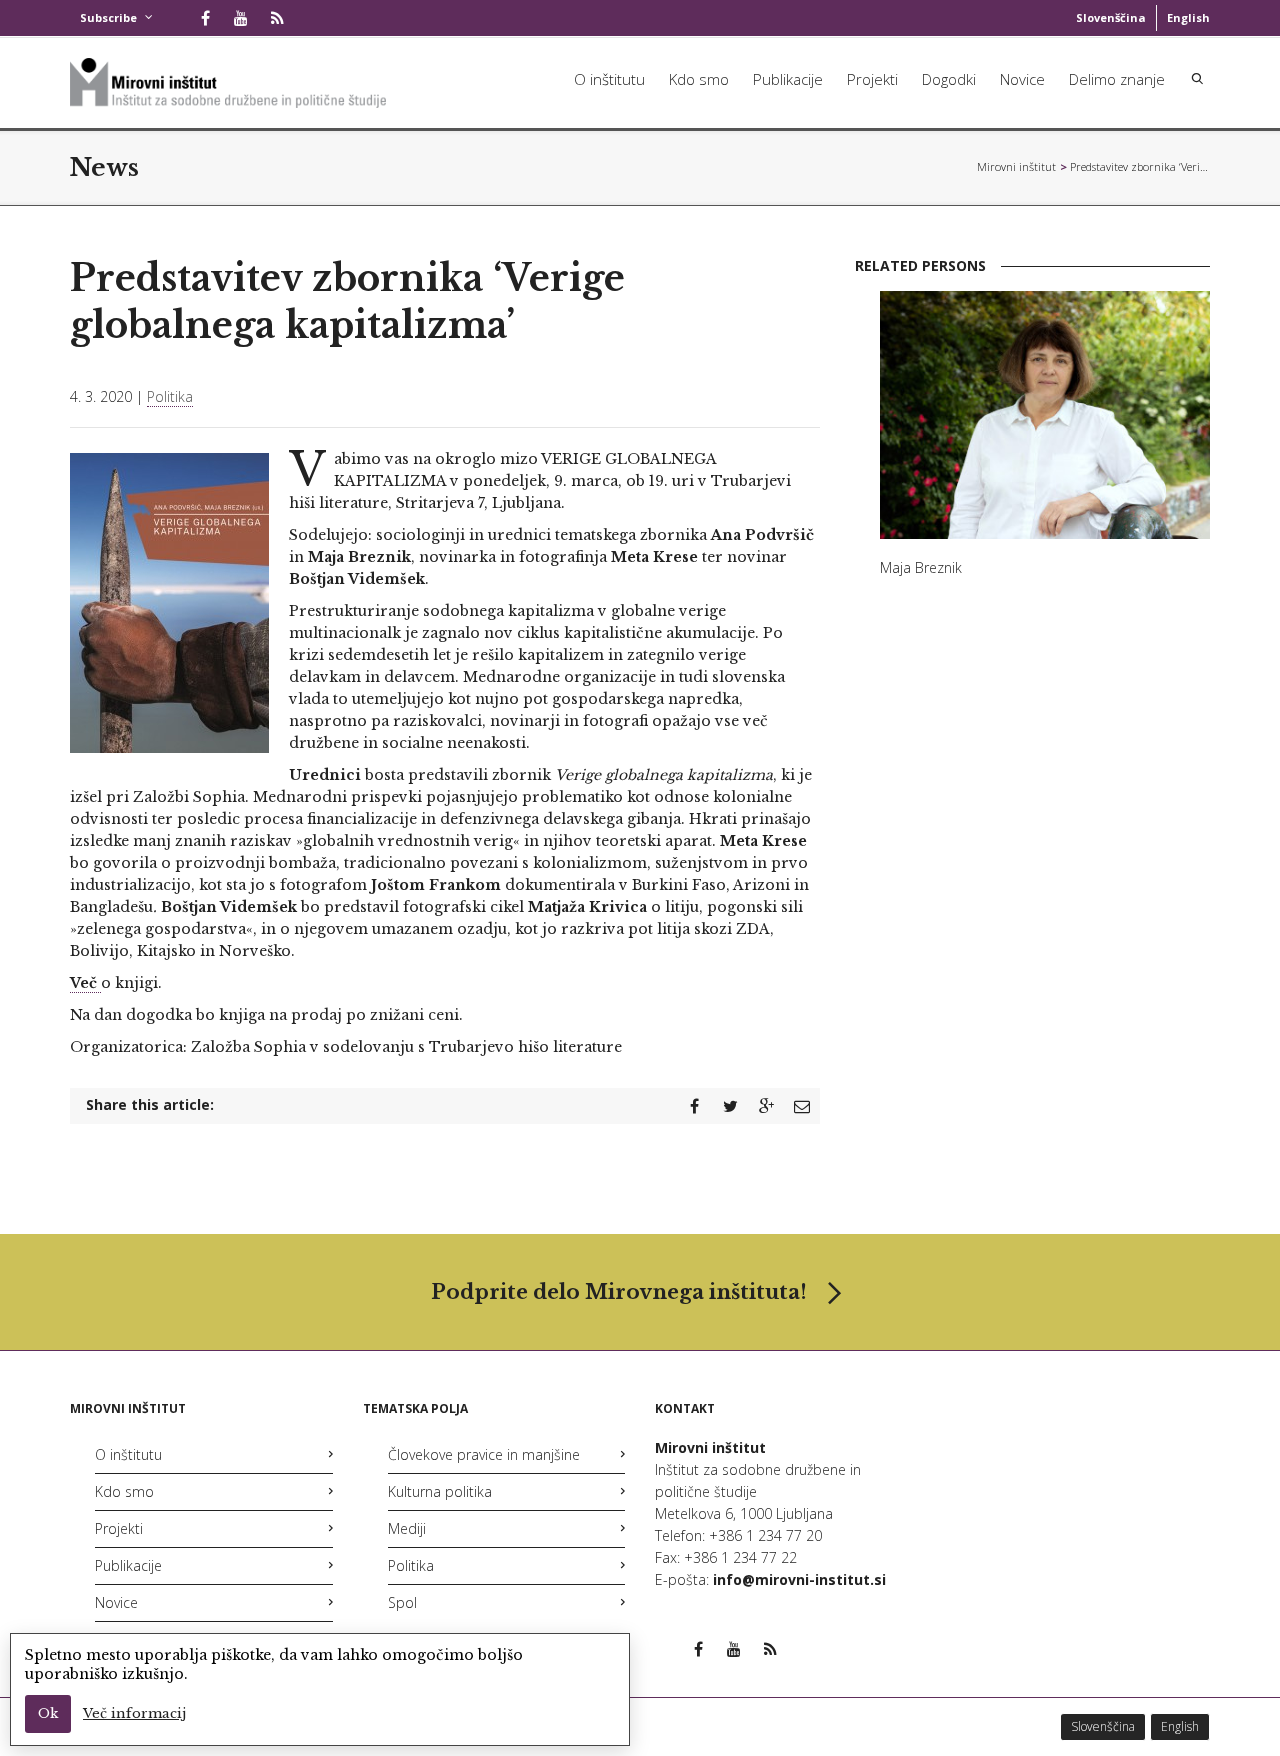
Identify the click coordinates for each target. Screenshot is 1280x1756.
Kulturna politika (440, 1491)
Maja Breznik (921, 567)
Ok (48, 1713)
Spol (402, 1602)
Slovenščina (1111, 17)
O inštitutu (609, 79)
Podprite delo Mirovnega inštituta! (619, 1292)
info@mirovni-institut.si (799, 1579)
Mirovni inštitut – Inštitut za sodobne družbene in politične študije (1017, 166)
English (1188, 17)
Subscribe (108, 17)
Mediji (407, 1528)
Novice (1022, 79)
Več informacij (134, 1713)
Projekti (872, 79)
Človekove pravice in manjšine (484, 1454)
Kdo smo (699, 79)
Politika (170, 396)
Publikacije (788, 79)
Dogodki (949, 79)
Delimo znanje (1117, 79)
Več (85, 983)
